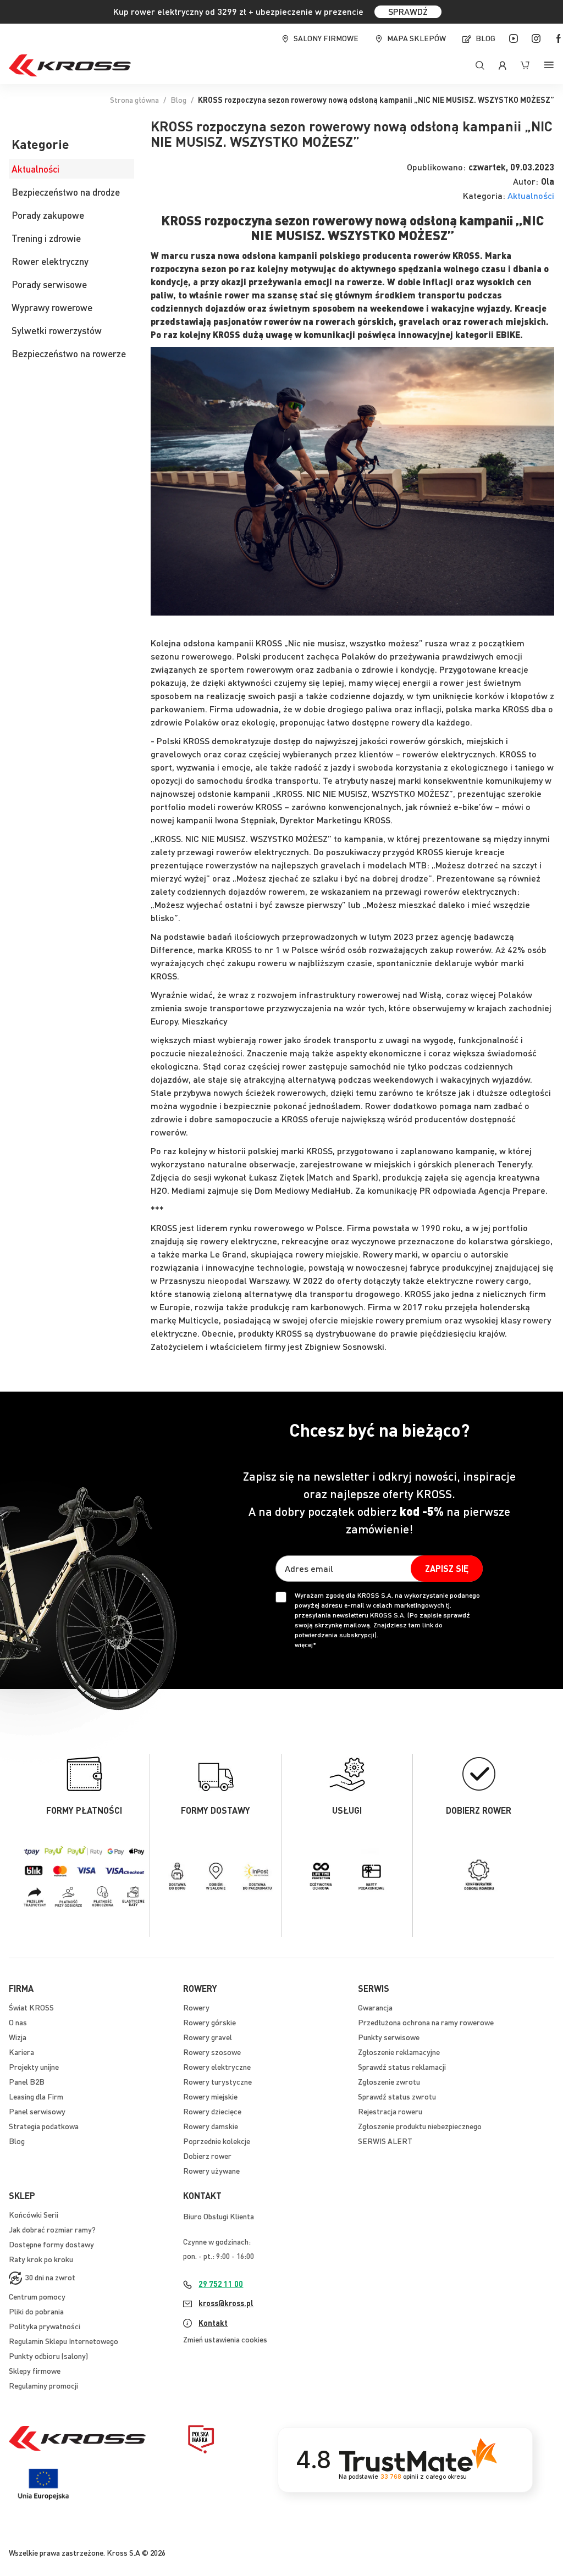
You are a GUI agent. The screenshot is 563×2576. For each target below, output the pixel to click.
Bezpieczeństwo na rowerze (69, 353)
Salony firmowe (326, 38)
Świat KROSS (31, 2007)
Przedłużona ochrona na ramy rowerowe (426, 2022)
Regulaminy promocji (43, 2385)
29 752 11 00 (221, 2284)
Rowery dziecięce (212, 2111)
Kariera (21, 2052)
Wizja (18, 2037)
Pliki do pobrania (36, 2311)
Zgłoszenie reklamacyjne (399, 2052)
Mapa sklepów (416, 38)
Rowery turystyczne (217, 2081)
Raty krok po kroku (41, 2259)
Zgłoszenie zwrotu (389, 2081)
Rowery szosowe (212, 2052)
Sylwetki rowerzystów (57, 330)
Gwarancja (375, 2007)
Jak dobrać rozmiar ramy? (52, 2229)
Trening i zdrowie (46, 238)
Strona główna (134, 99)
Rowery (196, 2007)
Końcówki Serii (34, 2214)
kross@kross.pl (226, 2303)
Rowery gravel (208, 2037)
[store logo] (70, 65)
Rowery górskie (209, 2022)
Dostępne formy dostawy (51, 2244)
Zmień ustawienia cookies (225, 2339)
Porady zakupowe (48, 215)
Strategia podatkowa (44, 2126)
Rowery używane (211, 2170)
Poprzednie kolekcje (217, 2141)
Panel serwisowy (37, 2111)
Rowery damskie (211, 2126)
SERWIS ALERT (385, 2141)
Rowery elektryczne (217, 2067)
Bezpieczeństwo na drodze (66, 192)
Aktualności (531, 196)
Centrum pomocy (37, 2296)
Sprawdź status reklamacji (402, 2067)
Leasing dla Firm (36, 2096)
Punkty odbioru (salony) (48, 2356)
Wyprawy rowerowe (52, 307)
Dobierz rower (207, 2156)
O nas (18, 2022)
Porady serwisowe (49, 284)
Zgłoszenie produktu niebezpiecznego (420, 2126)
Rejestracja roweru (390, 2111)
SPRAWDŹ (408, 11)
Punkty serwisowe (389, 2037)
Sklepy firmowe (35, 2370)
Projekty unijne (34, 2067)
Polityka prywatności (45, 2326)
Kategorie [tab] (40, 145)
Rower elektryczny (50, 261)
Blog (485, 38)
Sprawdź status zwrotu (397, 2096)
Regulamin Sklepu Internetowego (64, 2341)
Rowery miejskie (210, 2096)
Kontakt (213, 2323)
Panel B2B (27, 2081)
